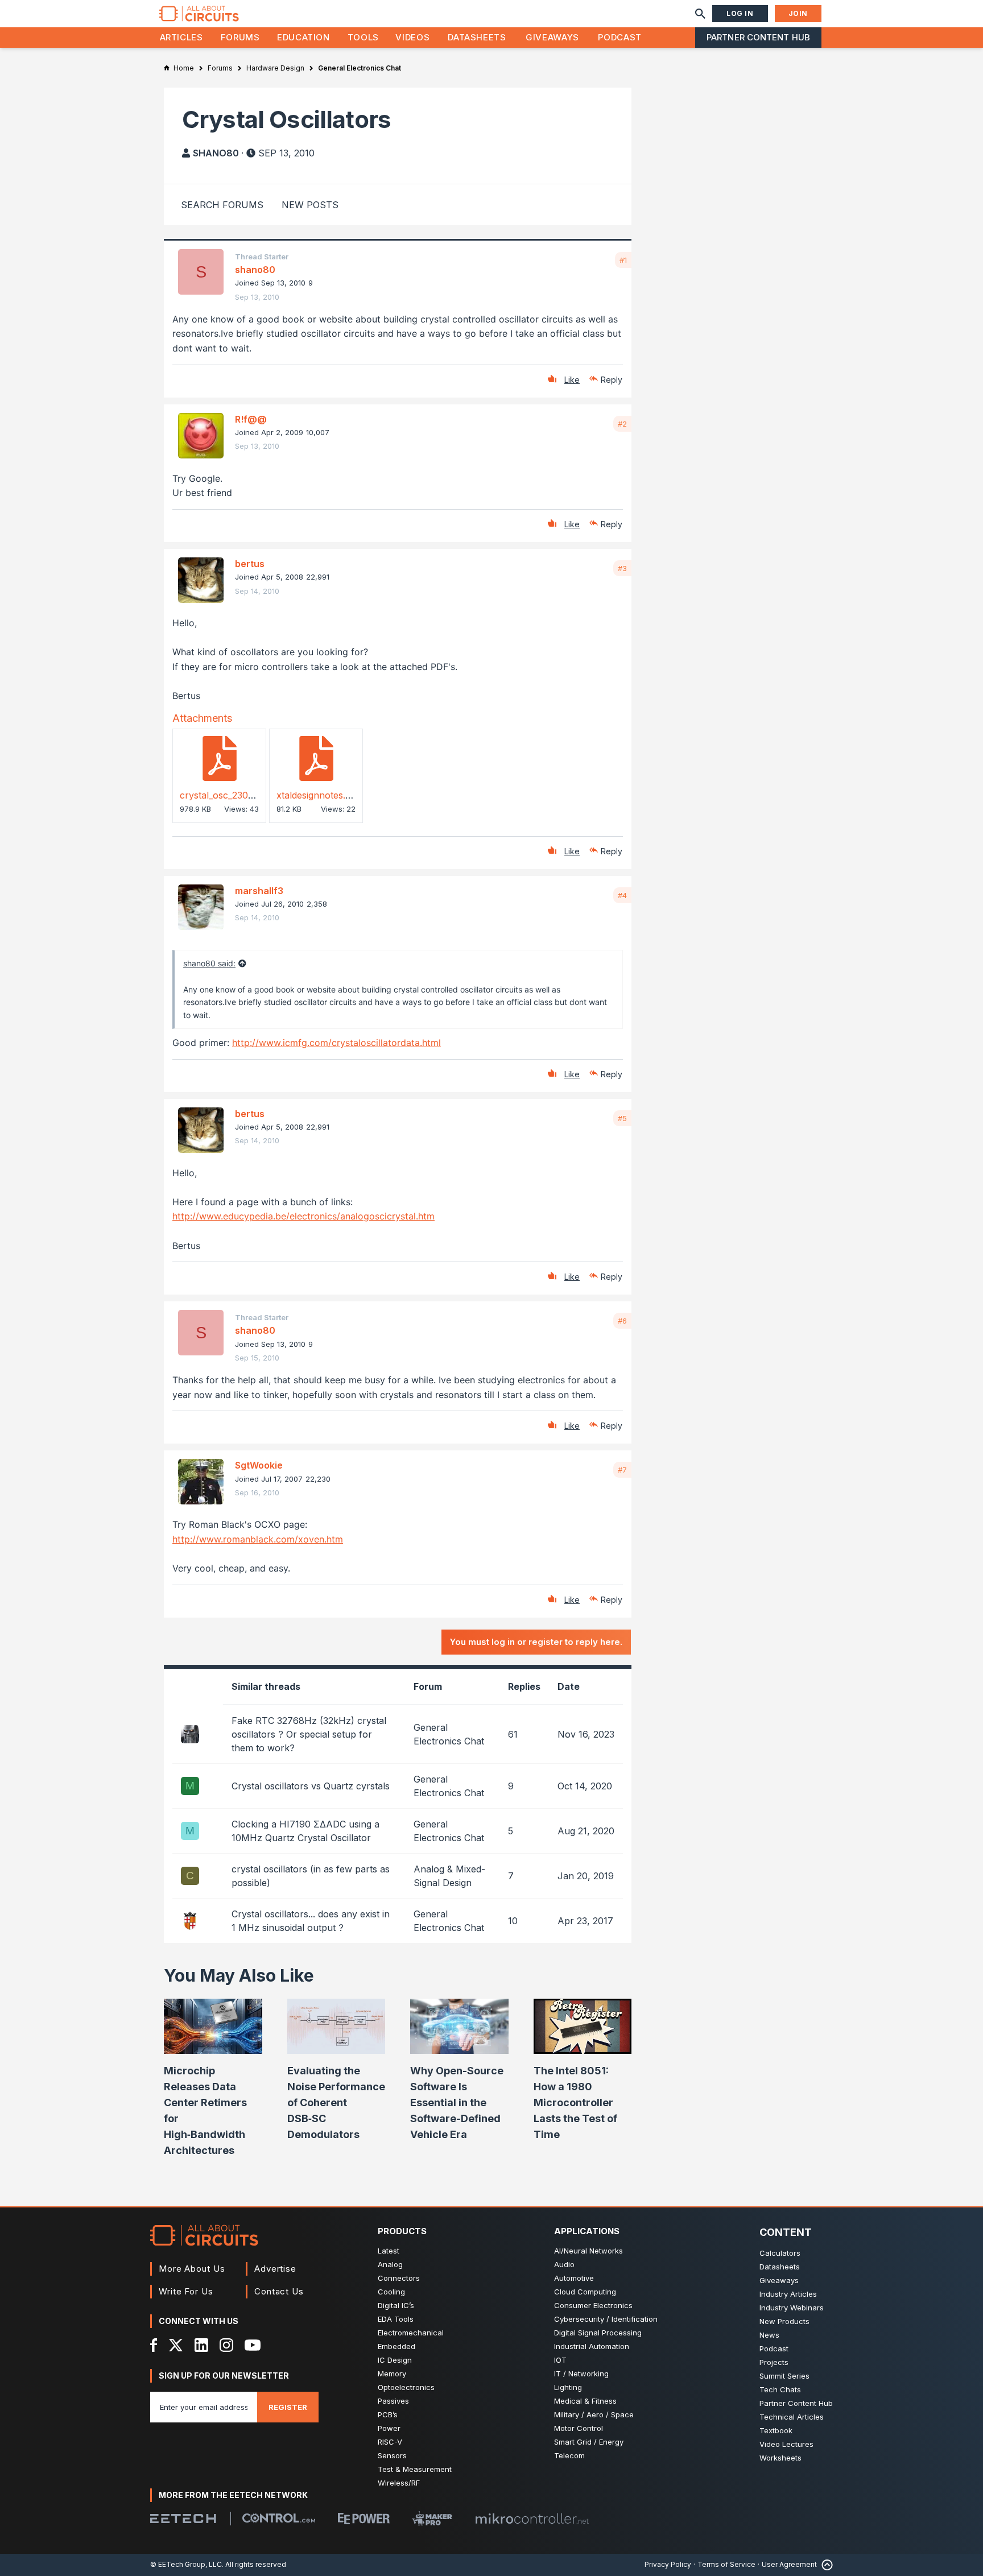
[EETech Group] (183, 2519)
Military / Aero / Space (594, 2414)
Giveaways (552, 37)
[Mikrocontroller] (532, 2519)
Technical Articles (792, 2417)
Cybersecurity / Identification (606, 2319)
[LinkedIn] (201, 2345)
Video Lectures (786, 2444)
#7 (622, 1470)
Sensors (392, 2455)
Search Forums (222, 205)
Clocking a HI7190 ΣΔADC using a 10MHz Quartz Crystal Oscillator (305, 1831)
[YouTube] (253, 2345)
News (769, 2335)
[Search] (700, 14)
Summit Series (784, 2376)
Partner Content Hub (758, 37)
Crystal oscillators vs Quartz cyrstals (311, 1786)
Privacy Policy (668, 2564)
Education (303, 37)
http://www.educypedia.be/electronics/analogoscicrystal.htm (303, 1216)
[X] (176, 2345)
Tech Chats (780, 2389)
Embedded (396, 2346)
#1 (623, 260)
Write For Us (186, 2291)
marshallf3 (259, 891)
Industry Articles (788, 2294)
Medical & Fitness (585, 2401)
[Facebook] (154, 2345)
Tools (363, 37)
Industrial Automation (592, 2346)
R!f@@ (251, 419)
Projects (774, 2362)
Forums (240, 37)
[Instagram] (226, 2345)
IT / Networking (581, 2374)
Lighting (568, 2387)
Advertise (275, 2269)
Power (389, 2428)
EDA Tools (396, 2319)
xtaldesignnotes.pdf (318, 795)
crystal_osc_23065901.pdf (235, 795)
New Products (784, 2321)
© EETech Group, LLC (186, 2564)
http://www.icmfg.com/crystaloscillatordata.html (336, 1043)
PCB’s (388, 2414)
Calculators (780, 2253)
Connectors (399, 2278)
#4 (622, 895)
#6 (622, 1321)
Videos (412, 37)
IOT (560, 2360)
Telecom (569, 2455)
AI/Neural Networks (588, 2251)
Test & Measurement (415, 2469)
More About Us (192, 2269)
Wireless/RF (399, 2483)
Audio (564, 2264)
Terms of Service (726, 2564)
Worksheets (780, 2458)
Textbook (776, 2430)
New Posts (310, 205)
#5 (622, 1118)
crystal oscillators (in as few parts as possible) (311, 1876)
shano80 (216, 153)
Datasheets (477, 37)
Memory (392, 2374)
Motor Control (579, 2428)
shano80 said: (209, 963)
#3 (622, 568)
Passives (393, 2401)
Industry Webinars (792, 2308)
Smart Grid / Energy (589, 2442)
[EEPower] (364, 2519)
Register (288, 2407)
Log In (740, 13)
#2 (622, 424)
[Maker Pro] (432, 2518)
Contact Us (279, 2291)
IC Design (395, 2360)
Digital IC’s (396, 2305)
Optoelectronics (406, 2387)
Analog (390, 2264)
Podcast (619, 37)
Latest (389, 2251)
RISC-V (390, 2442)
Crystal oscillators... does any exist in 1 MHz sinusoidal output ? (311, 1921)
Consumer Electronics (593, 2305)
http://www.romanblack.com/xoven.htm (258, 1539)
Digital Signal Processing (598, 2333)
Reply (612, 380)
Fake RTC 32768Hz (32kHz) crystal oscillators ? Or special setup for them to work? (309, 1734)
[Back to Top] (825, 2565)
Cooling (391, 2292)
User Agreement (789, 2564)
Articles (181, 37)
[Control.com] (279, 2518)
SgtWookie (259, 1465)
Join (798, 13)
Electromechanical (411, 2333)
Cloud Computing (585, 2292)
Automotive (574, 2278)
